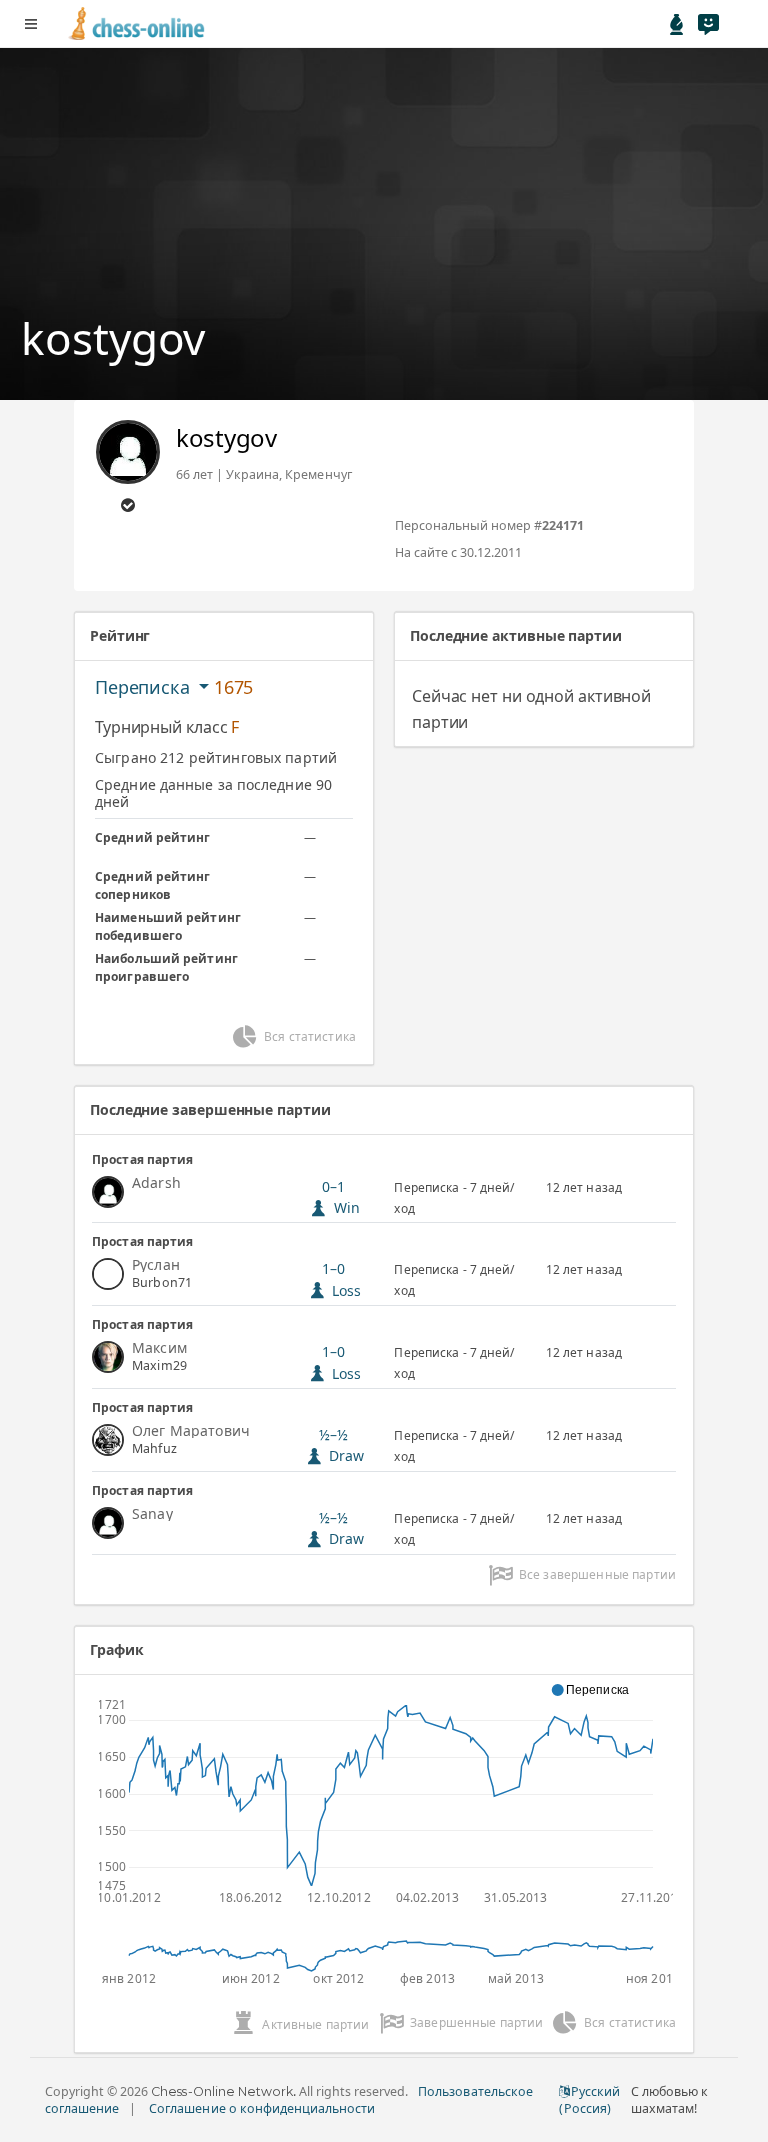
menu (31, 24)
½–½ (342, 1445)
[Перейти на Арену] (677, 24)
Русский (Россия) (589, 2100)
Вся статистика (310, 1036)
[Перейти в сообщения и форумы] (708, 24)
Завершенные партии (477, 2022)
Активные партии (315, 2024)
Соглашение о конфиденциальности (262, 2108)
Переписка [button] (144, 687)
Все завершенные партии (597, 1574)
